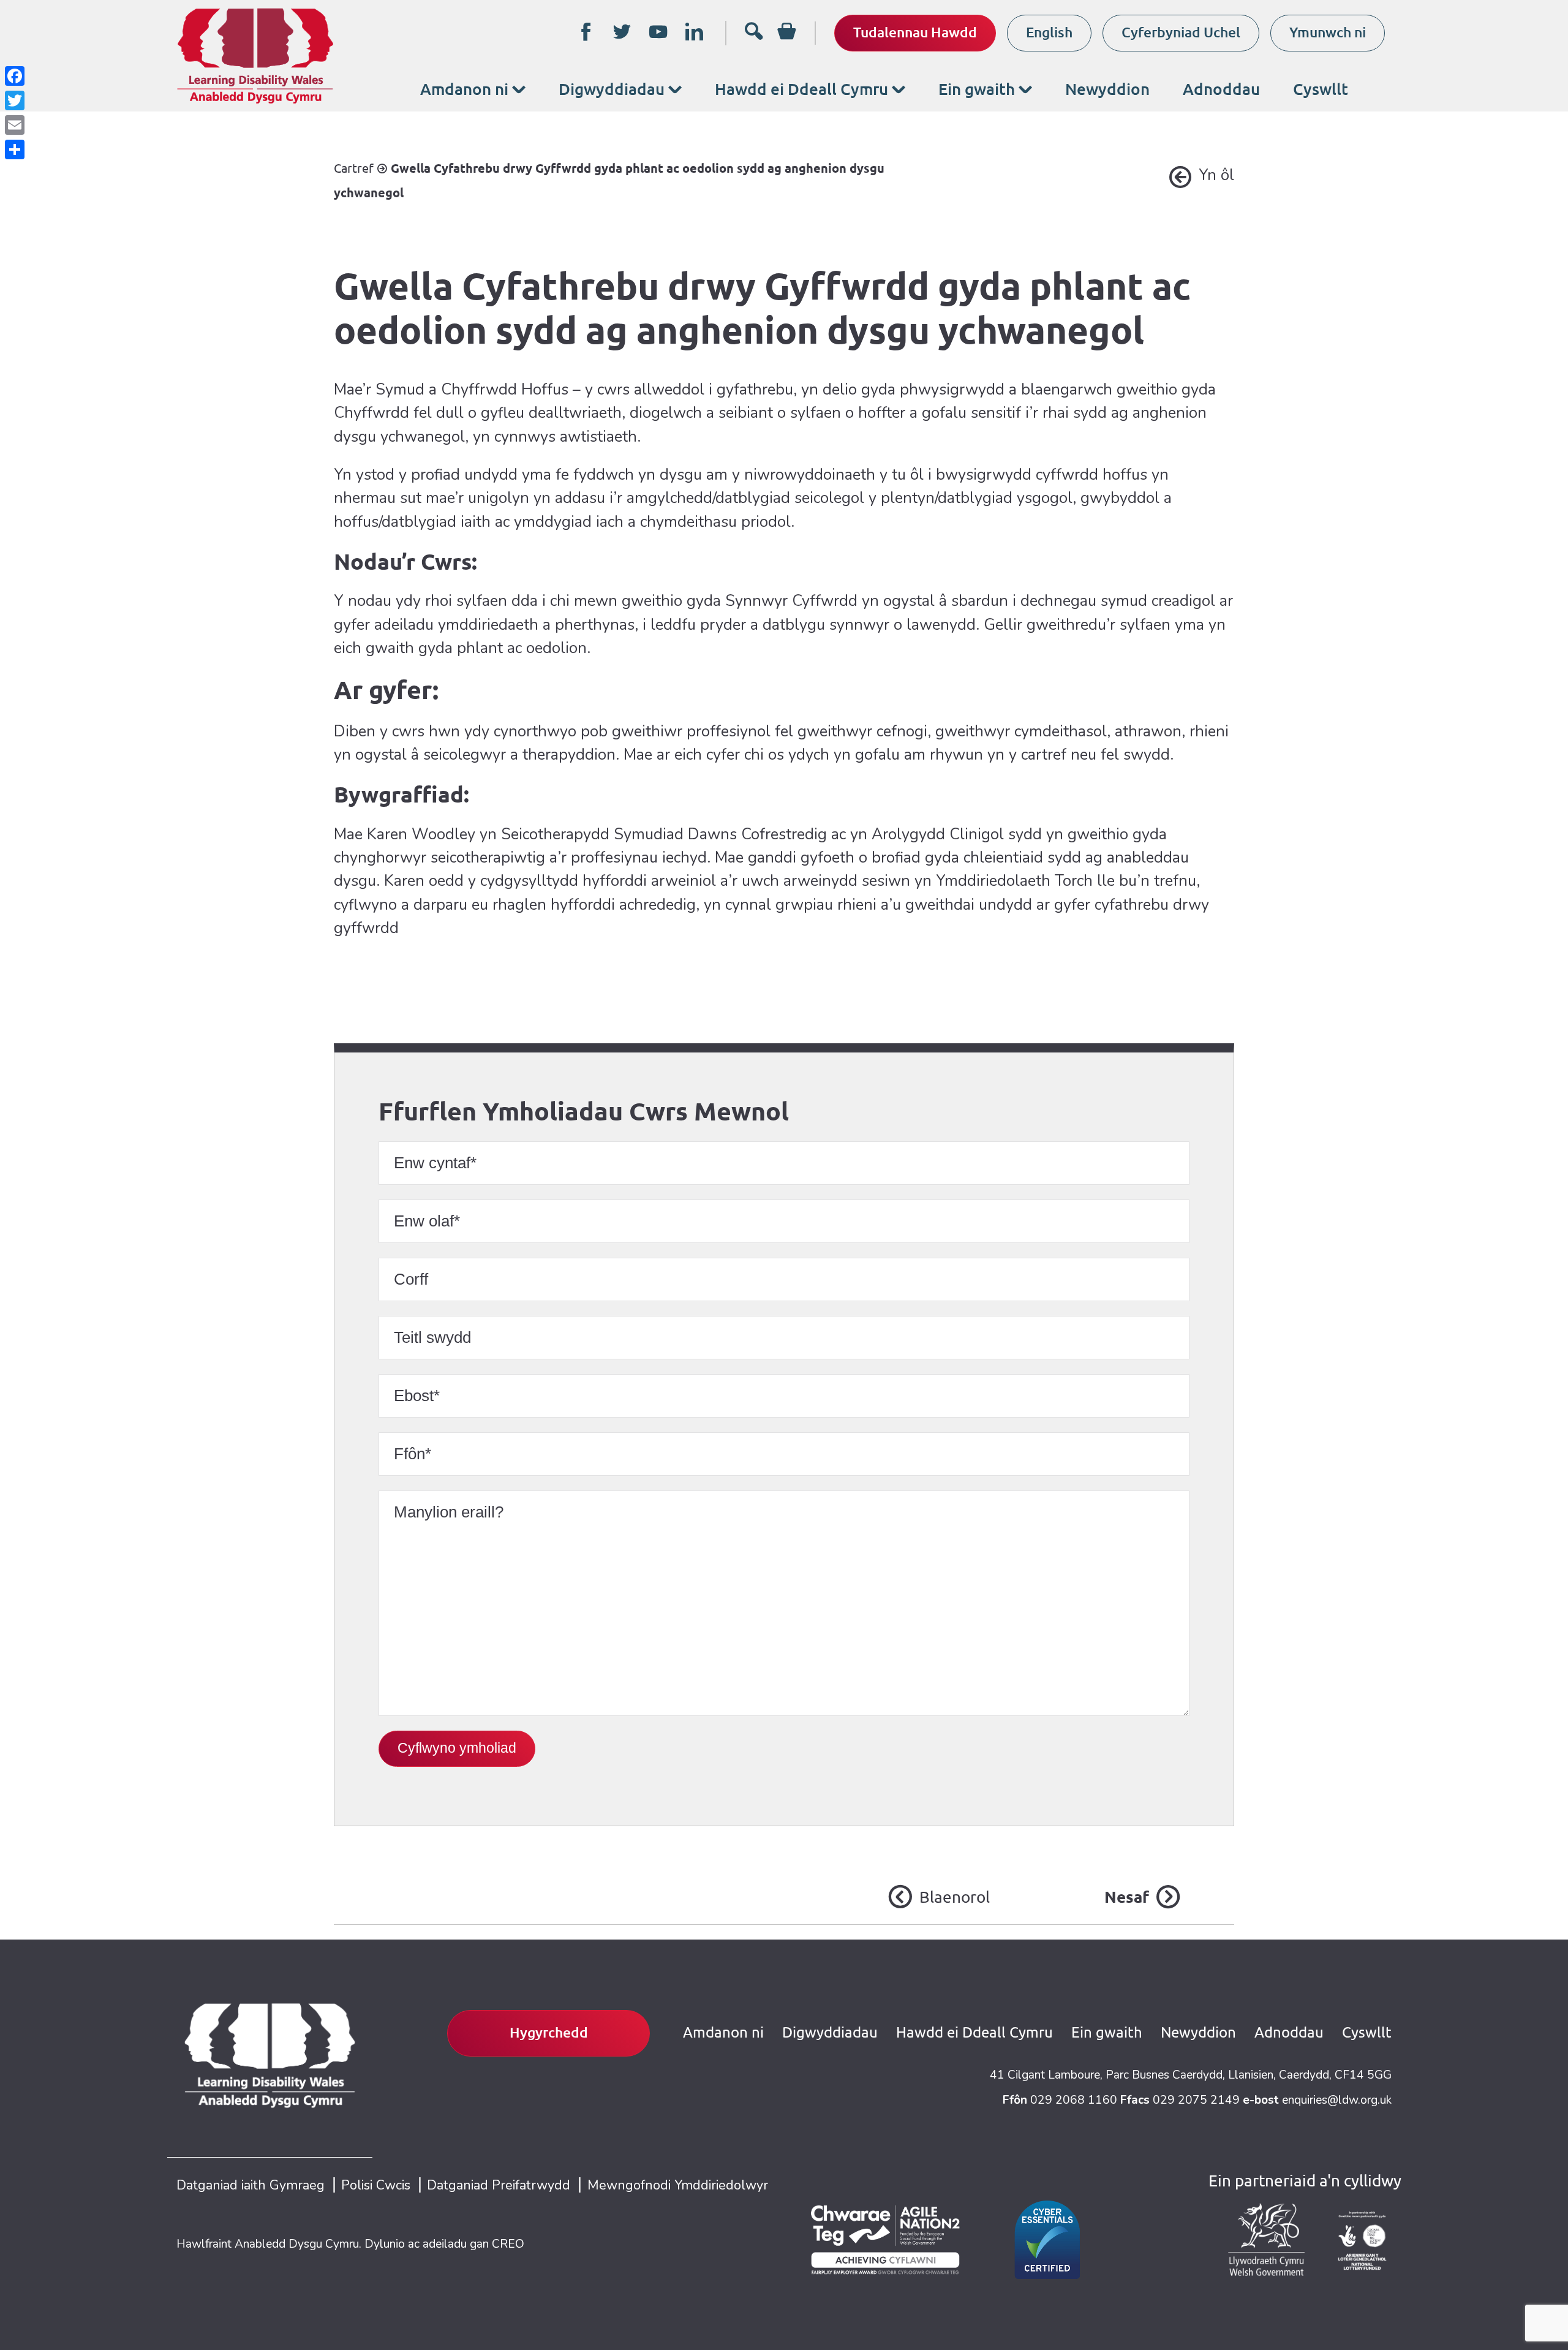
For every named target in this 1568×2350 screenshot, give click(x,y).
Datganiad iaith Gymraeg (251, 2185)
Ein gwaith (977, 89)
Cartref (354, 168)
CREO (508, 2244)
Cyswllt (1321, 89)
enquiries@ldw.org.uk (1337, 2100)
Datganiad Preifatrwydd (499, 2185)
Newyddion (1107, 89)
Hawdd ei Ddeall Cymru (801, 89)
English (1049, 32)
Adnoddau (1221, 89)
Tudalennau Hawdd (915, 32)
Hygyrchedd (549, 2032)
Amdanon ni (464, 89)
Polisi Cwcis (376, 2185)
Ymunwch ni (1328, 32)
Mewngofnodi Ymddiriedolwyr (678, 2185)
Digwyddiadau (612, 89)
